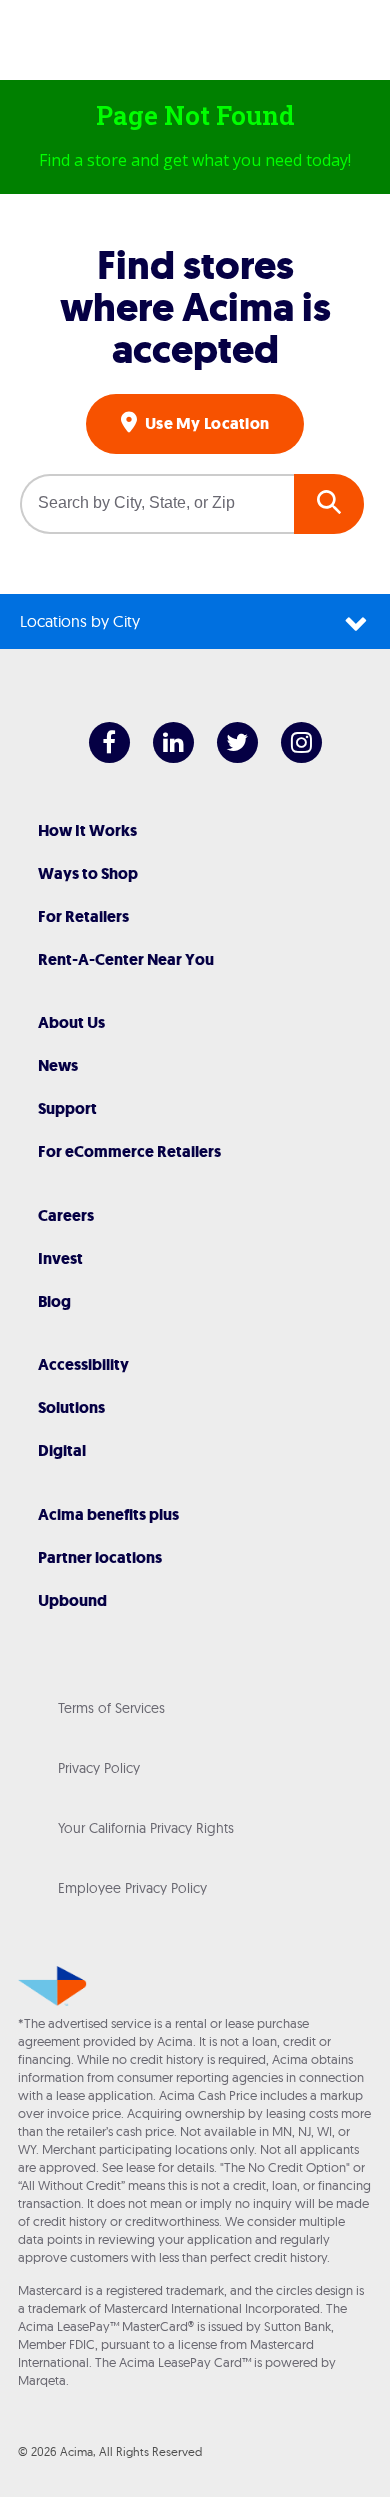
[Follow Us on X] (227, 757)
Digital (62, 1450)
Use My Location (206, 423)
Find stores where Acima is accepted (195, 307)
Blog (54, 1301)
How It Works (87, 830)
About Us (71, 1022)
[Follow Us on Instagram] (291, 757)
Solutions (71, 1407)
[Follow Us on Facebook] (99, 757)
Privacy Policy (99, 1768)
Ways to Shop (88, 873)
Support (67, 1108)
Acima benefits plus (108, 1514)
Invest (60, 1258)
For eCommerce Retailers (129, 1151)
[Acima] (195, 45)
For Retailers (83, 916)
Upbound (72, 1600)
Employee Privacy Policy (132, 1888)
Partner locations (100, 1557)
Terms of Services (111, 1708)
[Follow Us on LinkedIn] (163, 757)
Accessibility (83, 1364)
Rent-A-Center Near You (126, 959)
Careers (66, 1215)
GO (329, 504)
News (58, 1065)
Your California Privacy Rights (146, 1828)
